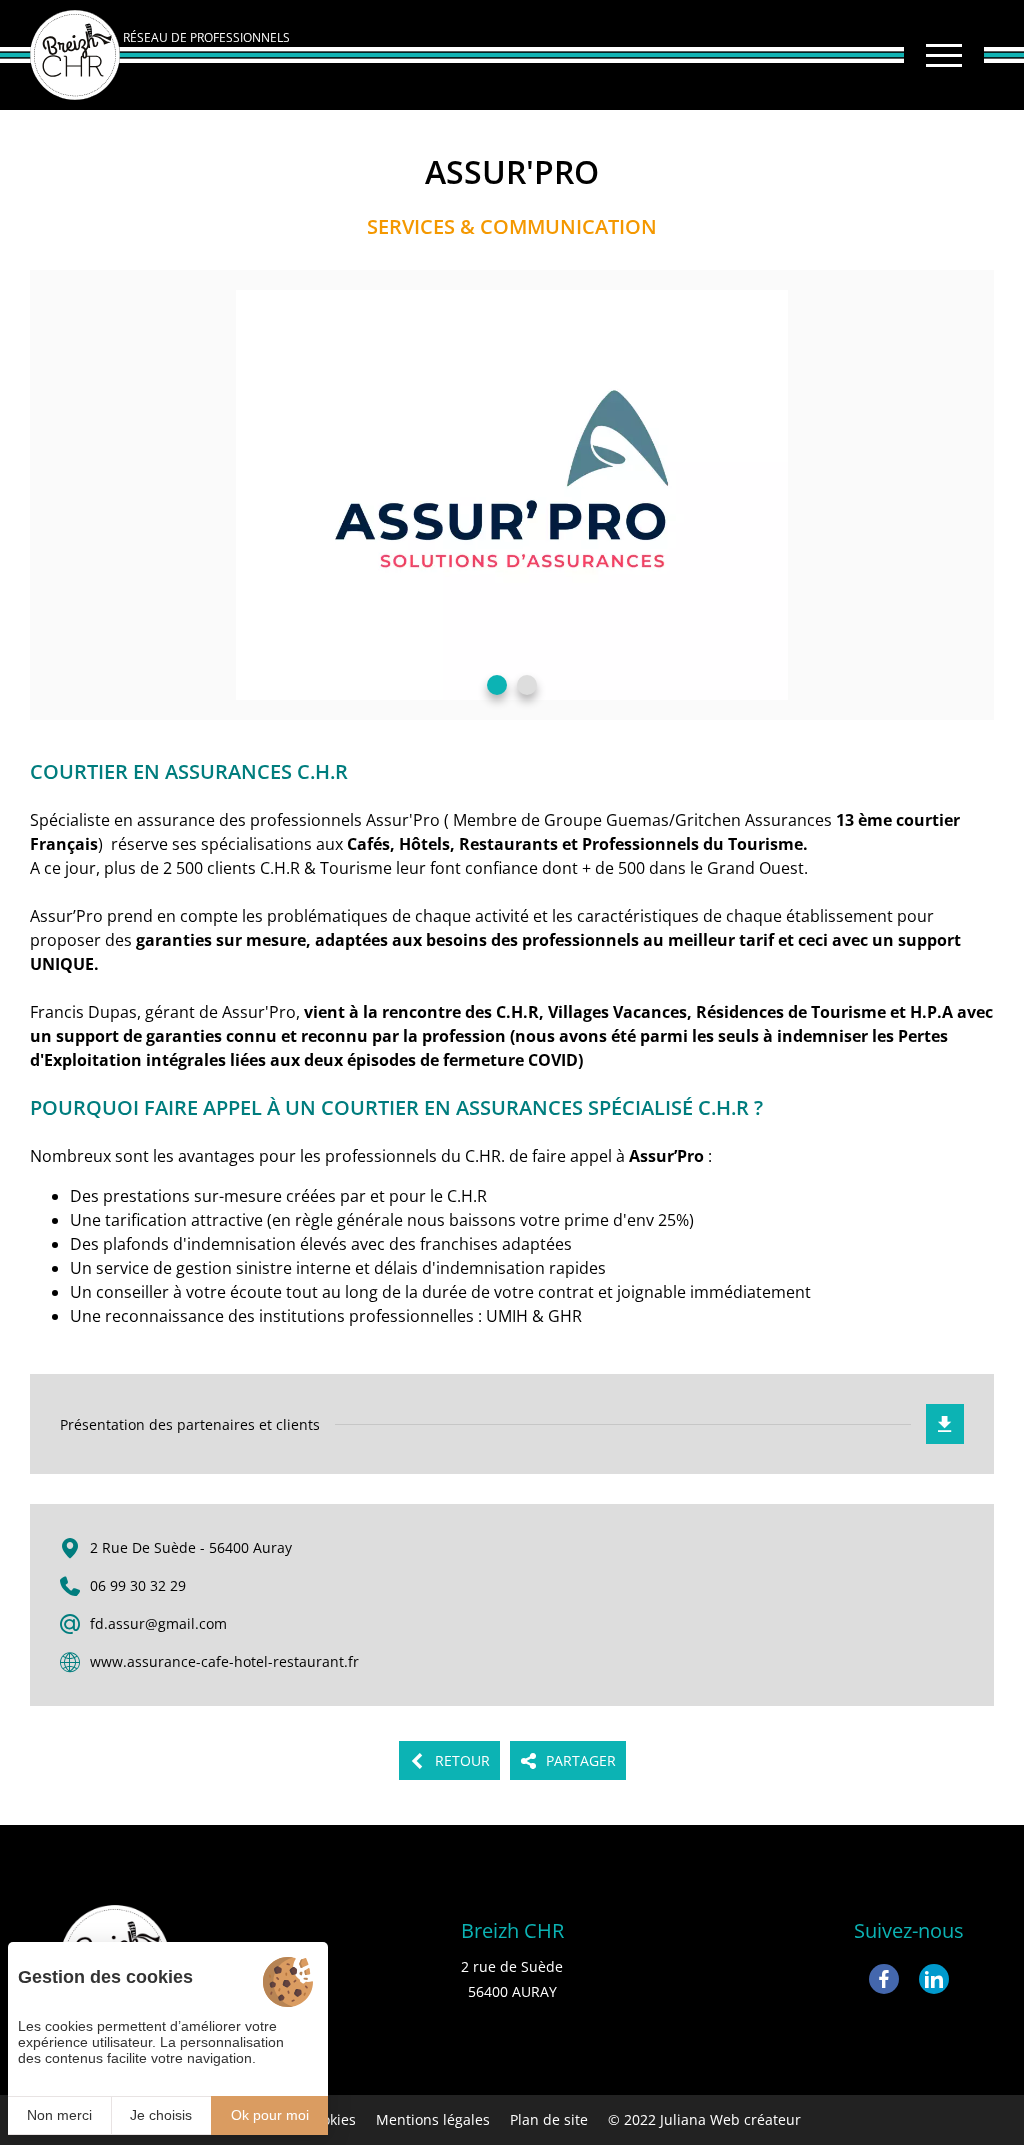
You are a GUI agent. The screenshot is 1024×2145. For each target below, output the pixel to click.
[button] (497, 685)
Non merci (59, 2115)
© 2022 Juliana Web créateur (704, 2119)
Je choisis (161, 2115)
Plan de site (549, 2119)
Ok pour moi (270, 2115)
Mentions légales (433, 2119)
